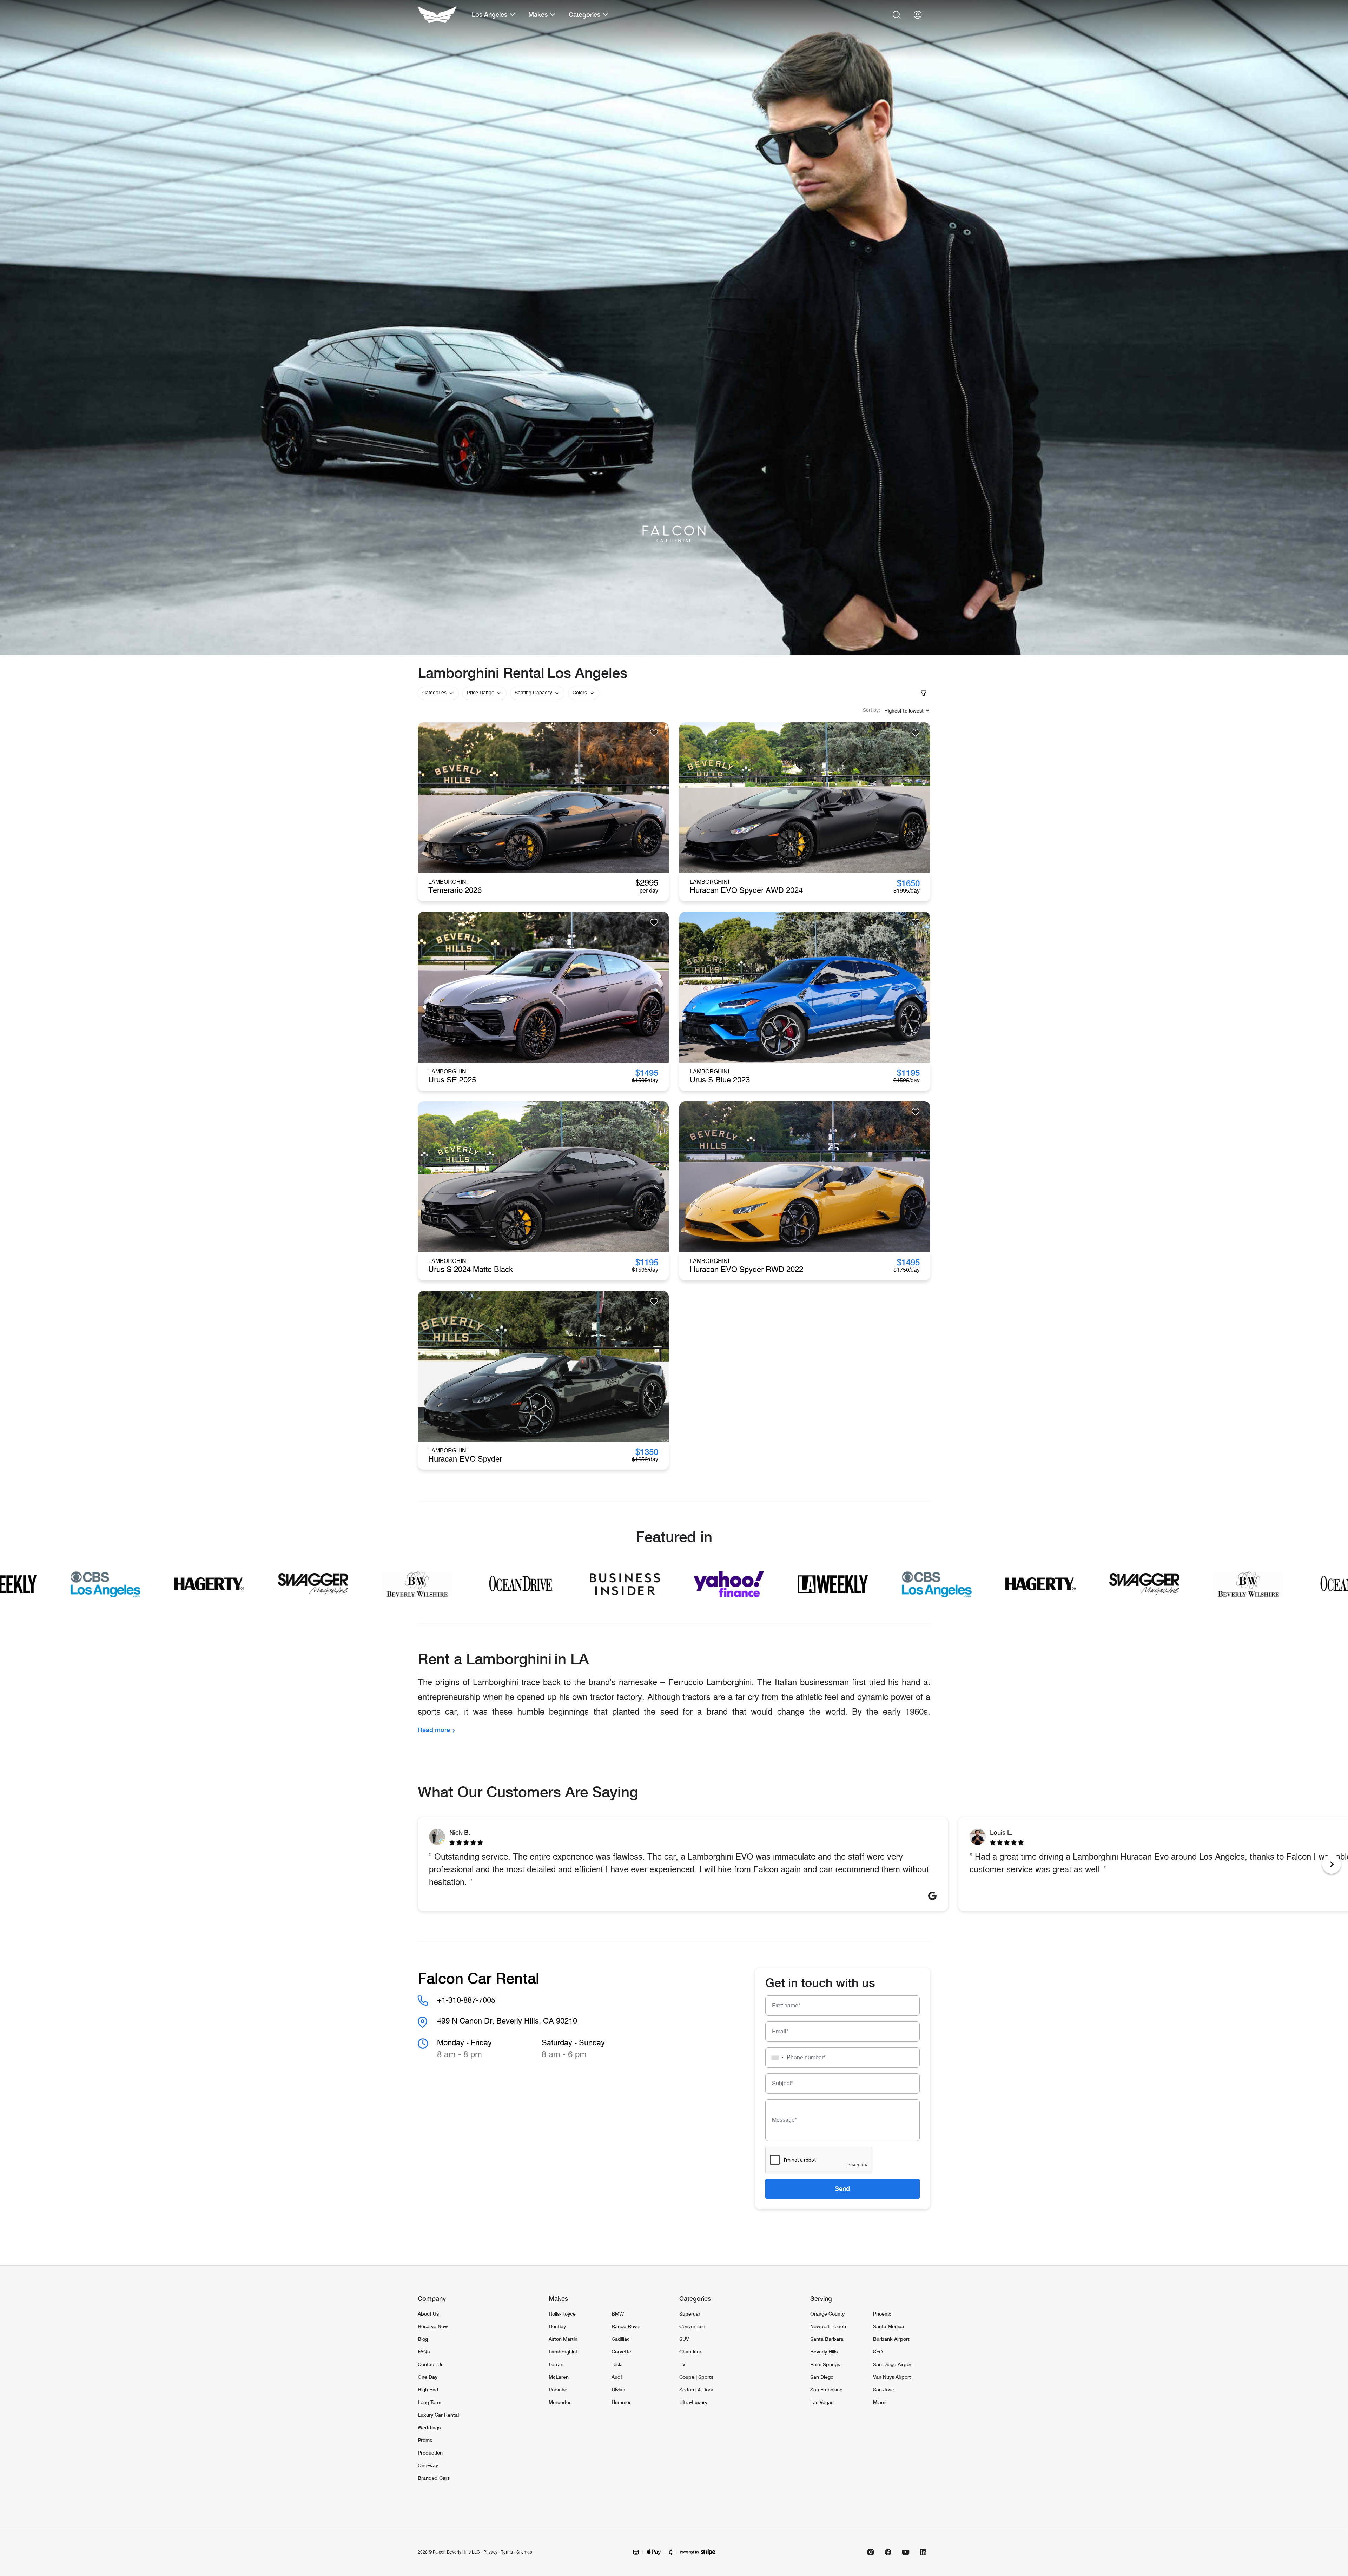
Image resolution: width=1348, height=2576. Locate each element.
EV (682, 2364)
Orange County (827, 2314)
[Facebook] (888, 2552)
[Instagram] (871, 2552)
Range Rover (626, 2326)
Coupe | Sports (696, 2377)
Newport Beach (828, 2326)
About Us (428, 2314)
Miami (880, 2402)
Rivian (618, 2389)
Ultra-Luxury (693, 2402)
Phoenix (882, 2314)
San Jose (884, 2389)
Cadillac (621, 2339)
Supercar (690, 2314)
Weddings (429, 2427)
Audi (617, 2377)
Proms (425, 2440)
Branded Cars (434, 2478)
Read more (434, 1730)
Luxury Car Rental (438, 2415)
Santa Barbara (827, 2339)
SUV (684, 2339)
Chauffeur (690, 2352)
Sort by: (871, 710)
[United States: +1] (775, 2058)
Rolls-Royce (562, 2314)
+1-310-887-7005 (466, 2000)
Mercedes (560, 2402)
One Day (428, 2377)
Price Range (481, 693)
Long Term (429, 2402)
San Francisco (826, 2389)
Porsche (558, 2389)
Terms (507, 2552)
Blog (423, 2339)
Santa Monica (889, 2326)
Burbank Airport (891, 2339)
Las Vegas (822, 2402)
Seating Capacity (533, 693)
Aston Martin (563, 2339)
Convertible (692, 2326)
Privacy (490, 2552)
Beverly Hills (824, 2352)
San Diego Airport (893, 2364)
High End (428, 2389)
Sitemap (524, 2552)
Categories (434, 693)
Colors (580, 693)
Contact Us (431, 2364)
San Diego (822, 2377)
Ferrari (556, 2364)
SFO (878, 2352)
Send (842, 2188)
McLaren (559, 2377)
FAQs (424, 2352)
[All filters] (924, 693)
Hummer (621, 2402)
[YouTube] (906, 2552)
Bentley (557, 2326)
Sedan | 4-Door (696, 2389)
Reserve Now (433, 2326)
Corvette (621, 2352)
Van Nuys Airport (892, 2377)
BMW (618, 2314)
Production (430, 2453)
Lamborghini (563, 2352)
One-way (428, 2465)
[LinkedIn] (923, 2552)
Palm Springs (825, 2364)
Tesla (617, 2364)
